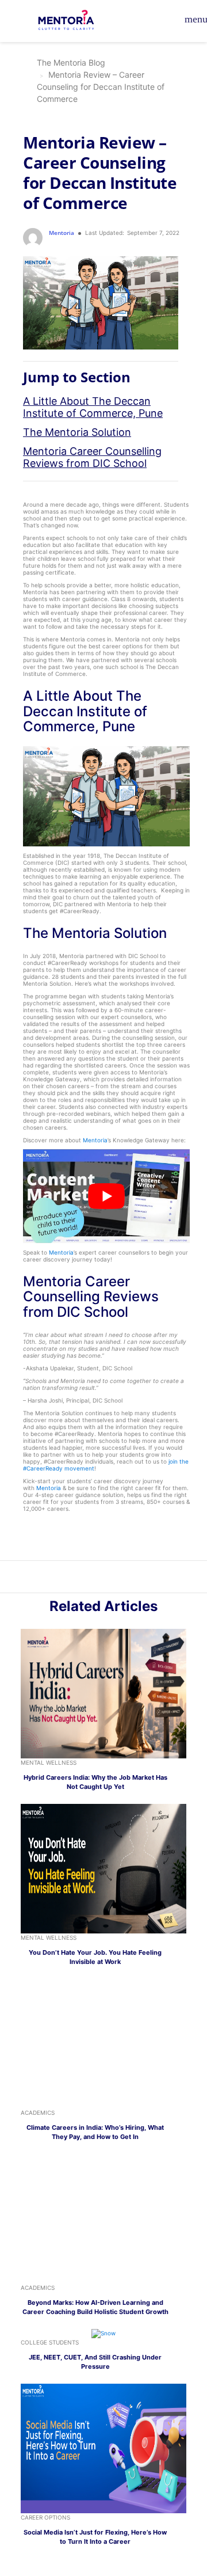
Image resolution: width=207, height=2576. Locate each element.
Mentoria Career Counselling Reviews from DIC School (92, 457)
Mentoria (95, 1140)
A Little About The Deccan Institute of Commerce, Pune (93, 407)
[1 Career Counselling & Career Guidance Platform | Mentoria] (73, 21)
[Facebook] (122, 1579)
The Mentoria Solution (77, 432)
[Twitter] (110, 1579)
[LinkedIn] (97, 1579)
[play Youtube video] (106, 1196)
